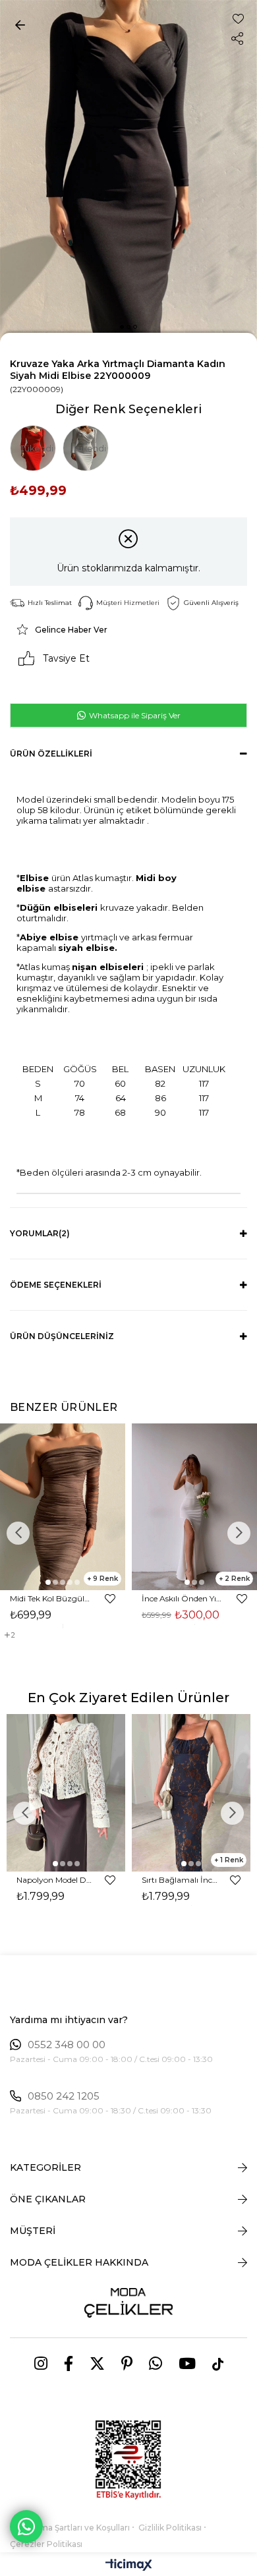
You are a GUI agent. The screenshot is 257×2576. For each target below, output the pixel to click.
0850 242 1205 (64, 2096)
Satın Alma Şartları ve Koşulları (70, 2528)
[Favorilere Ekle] (238, 19)
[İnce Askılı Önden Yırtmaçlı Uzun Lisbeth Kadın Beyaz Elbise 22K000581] (194, 1507)
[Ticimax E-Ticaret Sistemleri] (129, 2566)
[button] (122, 327)
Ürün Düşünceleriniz (62, 1336)
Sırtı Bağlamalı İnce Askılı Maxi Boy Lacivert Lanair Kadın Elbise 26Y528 (180, 1880)
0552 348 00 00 (67, 2045)
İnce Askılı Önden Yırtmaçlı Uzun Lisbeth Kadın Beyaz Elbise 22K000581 (183, 1598)
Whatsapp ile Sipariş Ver (134, 715)
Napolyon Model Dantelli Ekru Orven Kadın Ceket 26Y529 (54, 1880)
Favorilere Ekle (110, 1599)
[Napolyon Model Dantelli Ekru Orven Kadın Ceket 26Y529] (66, 1793)
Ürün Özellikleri (51, 754)
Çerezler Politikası (46, 2544)
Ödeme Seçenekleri (56, 1285)
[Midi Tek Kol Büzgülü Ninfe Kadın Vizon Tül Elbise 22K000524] (63, 1507)
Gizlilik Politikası (170, 2528)
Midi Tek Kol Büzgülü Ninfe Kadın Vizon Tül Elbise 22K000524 (51, 1598)
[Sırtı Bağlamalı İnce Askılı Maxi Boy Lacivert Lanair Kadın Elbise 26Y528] (191, 1793)
